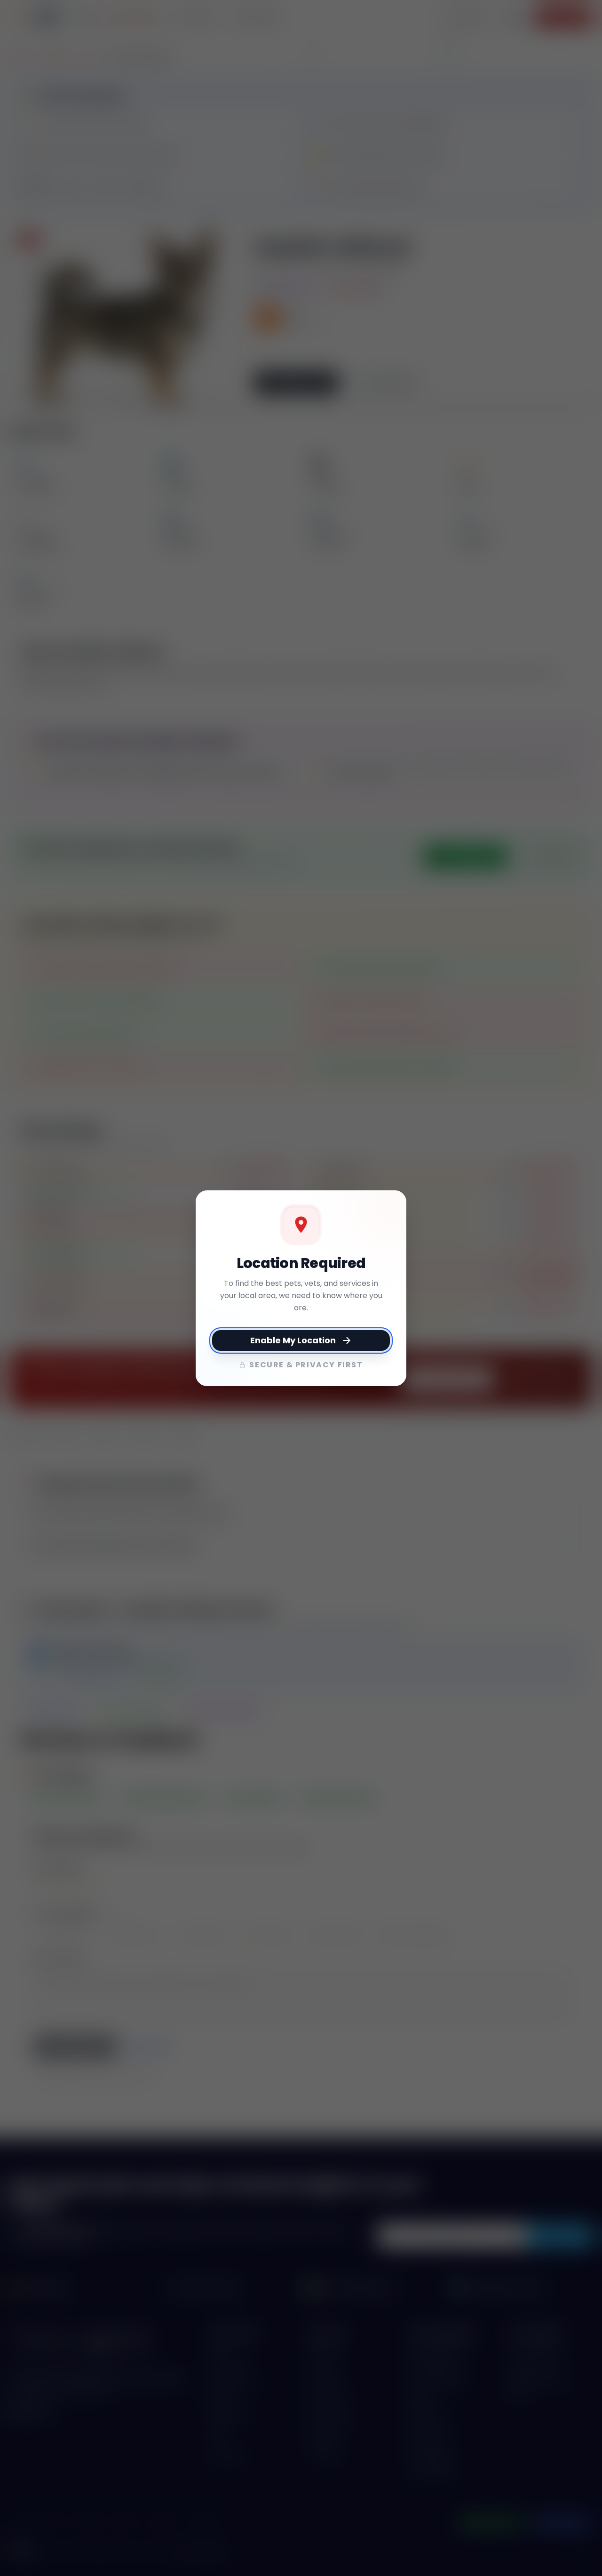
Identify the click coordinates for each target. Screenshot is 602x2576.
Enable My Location (293, 1340)
